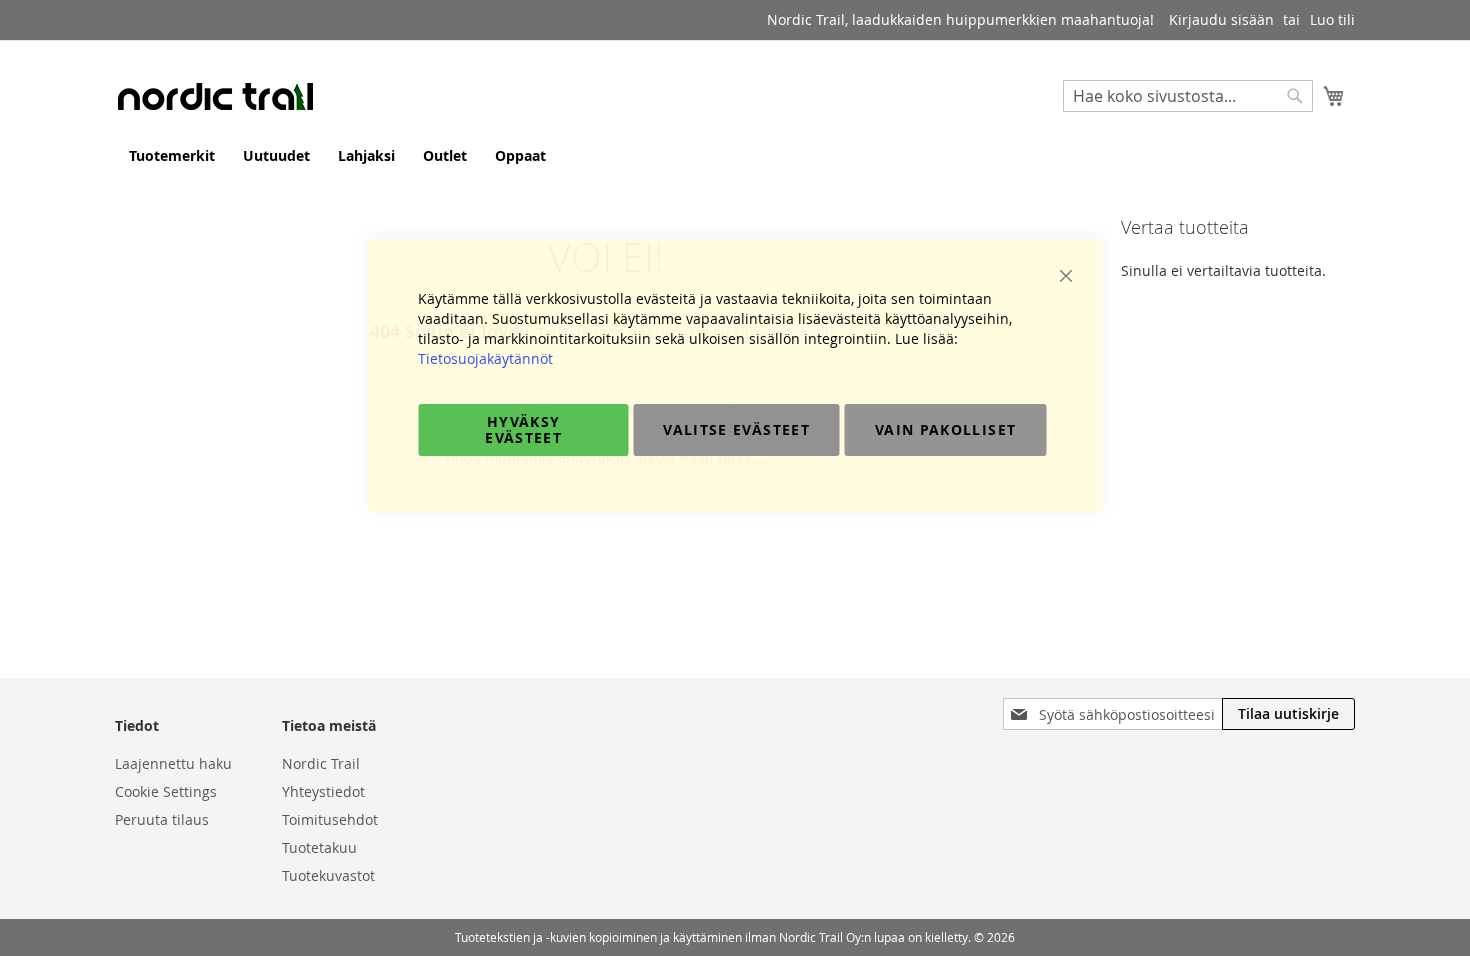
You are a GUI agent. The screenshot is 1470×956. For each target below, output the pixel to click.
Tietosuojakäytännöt (485, 358)
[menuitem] (172, 155)
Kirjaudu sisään (1221, 19)
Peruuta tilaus (162, 819)
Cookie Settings (166, 791)
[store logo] (215, 96)
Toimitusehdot (330, 819)
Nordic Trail (321, 763)
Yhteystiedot (323, 791)
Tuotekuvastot (328, 875)
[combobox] (1188, 96)
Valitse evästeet (736, 429)
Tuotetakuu (319, 847)
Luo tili (1332, 19)
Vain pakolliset (945, 429)
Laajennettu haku (173, 763)
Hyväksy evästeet (523, 429)
